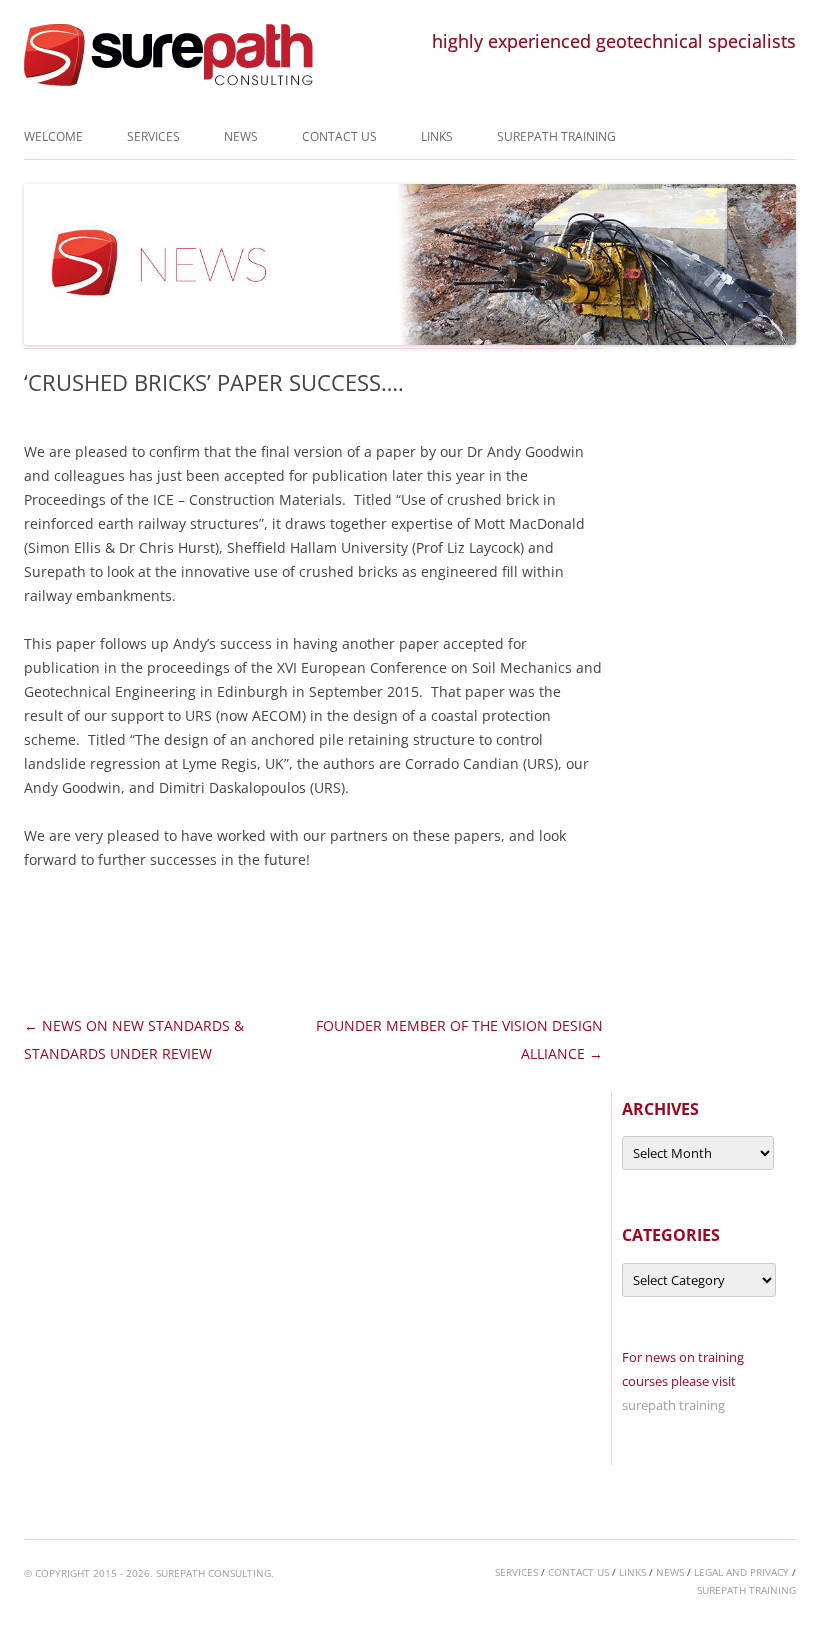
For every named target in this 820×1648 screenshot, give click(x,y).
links (632, 1572)
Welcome (53, 136)
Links (437, 136)
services (516, 1572)
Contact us (339, 136)
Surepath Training (556, 136)
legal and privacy (741, 1572)
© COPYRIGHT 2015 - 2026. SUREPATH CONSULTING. (149, 1573)
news (670, 1572)
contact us (578, 1572)
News (241, 136)
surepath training (673, 1405)
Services (153, 136)
